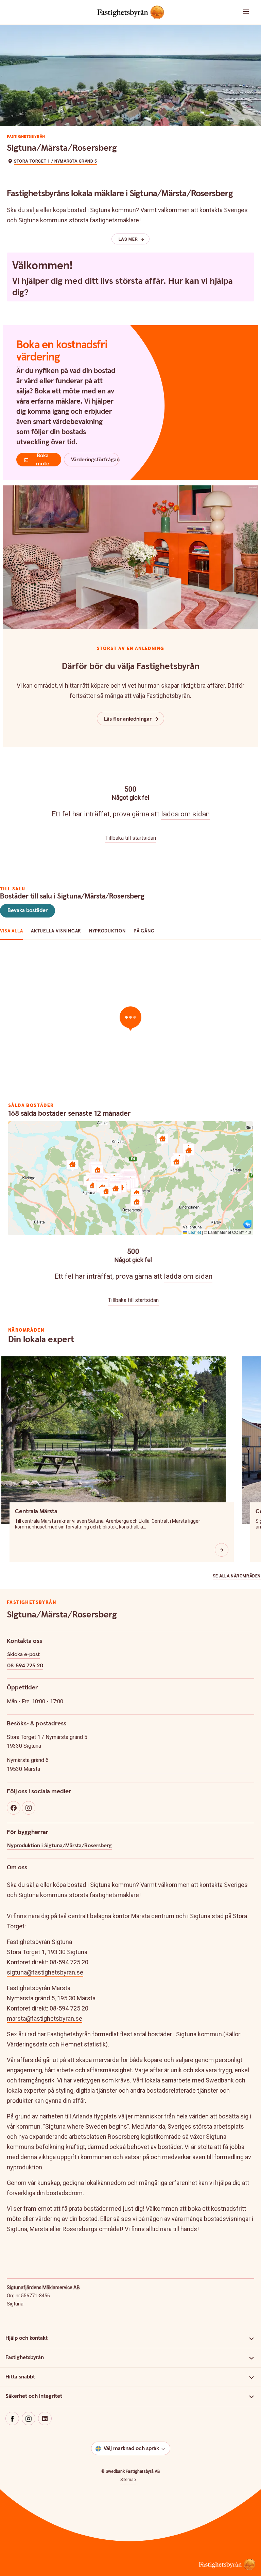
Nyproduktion (107, 931)
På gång (144, 931)
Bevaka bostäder (28, 911)
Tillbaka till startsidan (131, 838)
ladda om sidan (185, 814)
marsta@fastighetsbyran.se (45, 2018)
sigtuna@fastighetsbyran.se (45, 1972)
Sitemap (128, 2480)
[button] (239, 12)
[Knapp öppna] (222, 1550)
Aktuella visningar (56, 931)
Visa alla (11, 931)
